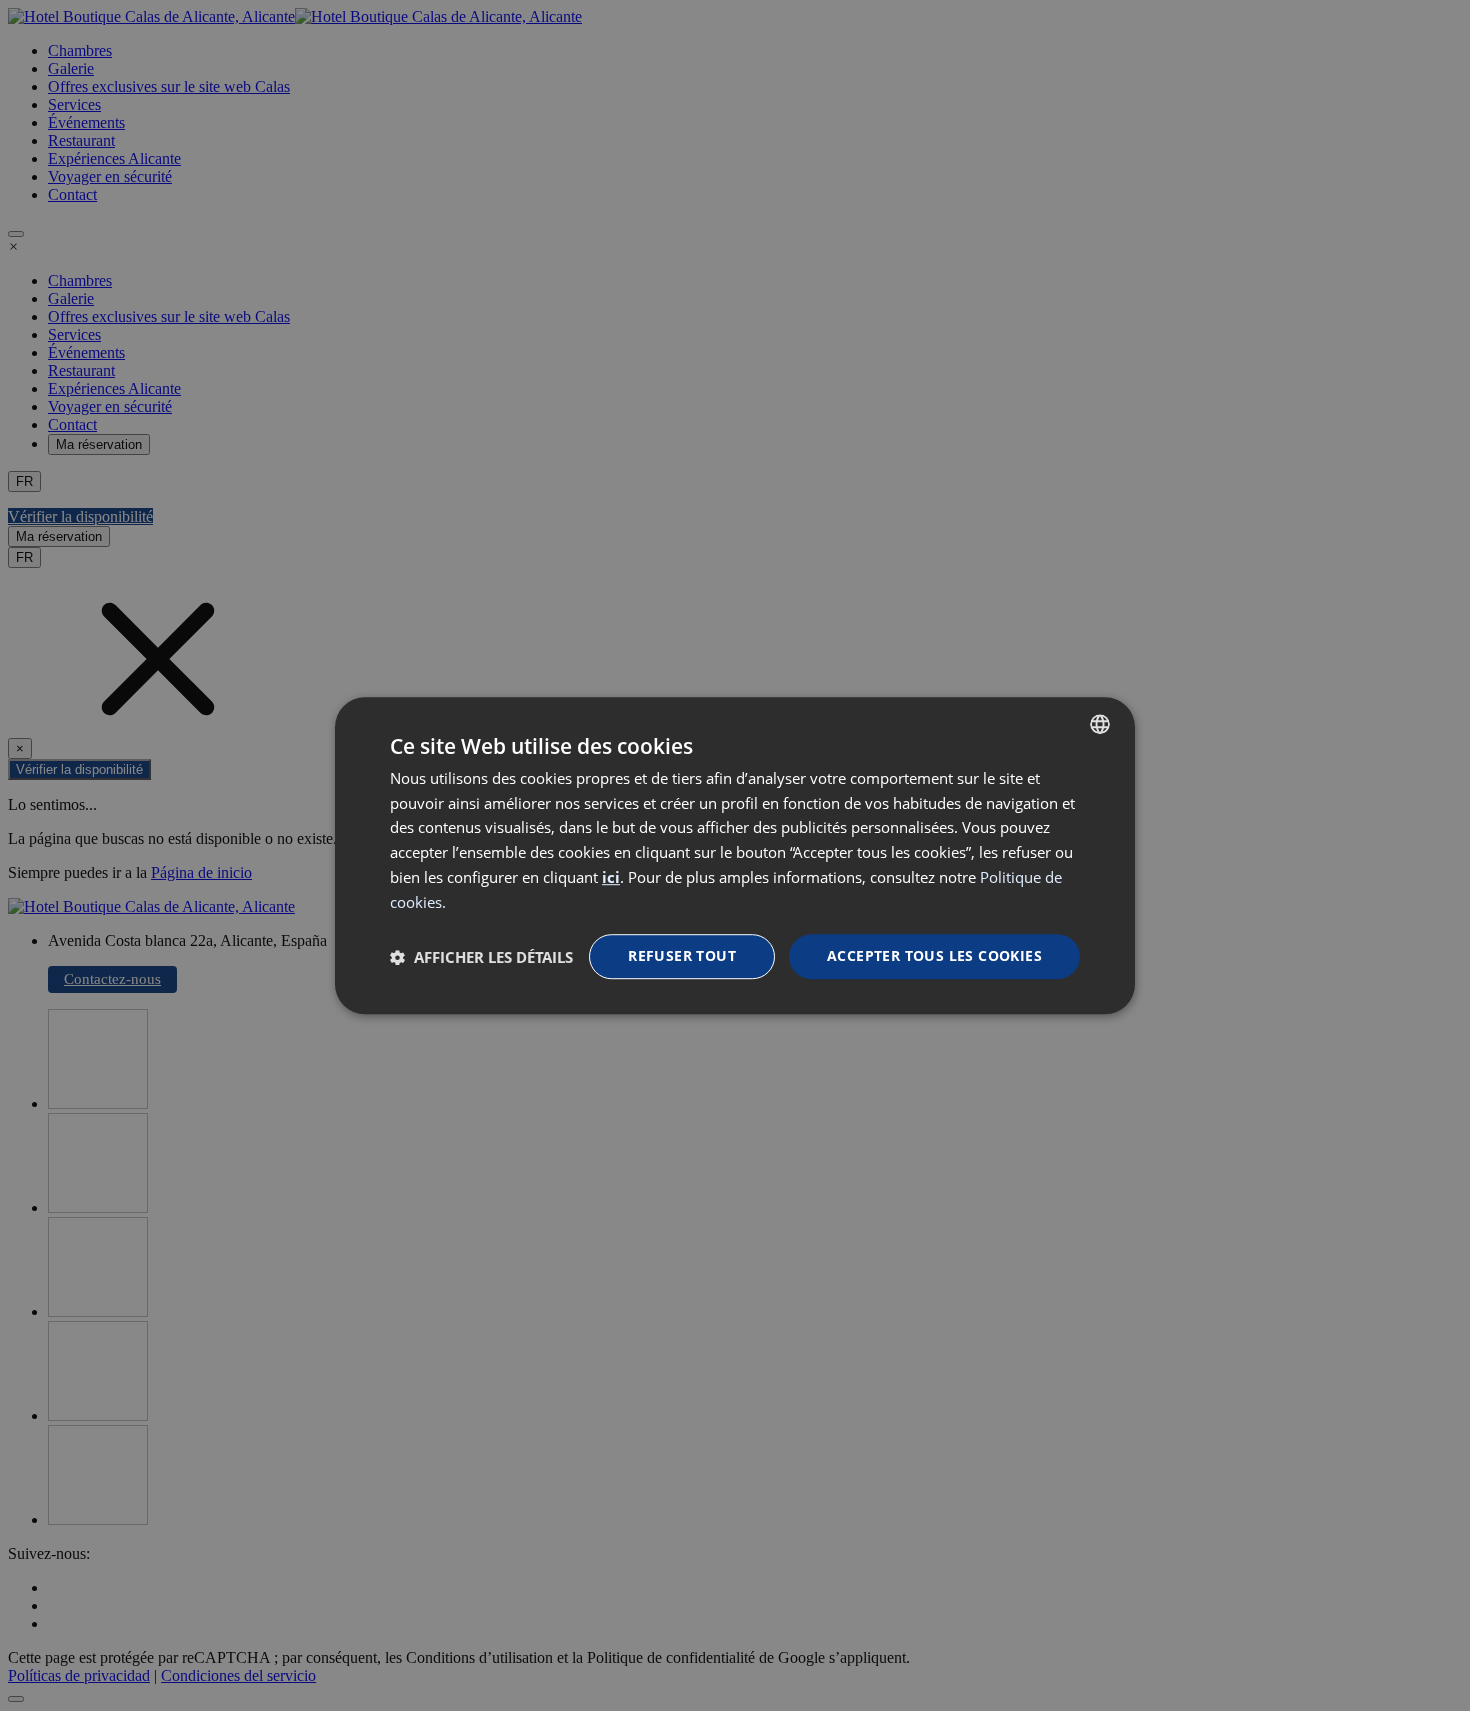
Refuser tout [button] (682, 956)
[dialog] (735, 856)
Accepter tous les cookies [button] (934, 956)
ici (611, 877)
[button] (481, 957)
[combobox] (1100, 724)
